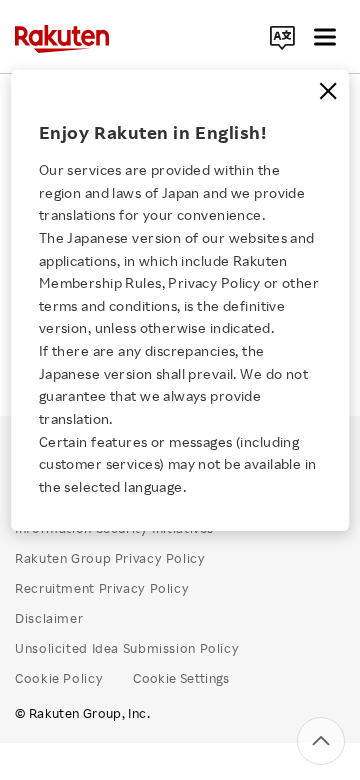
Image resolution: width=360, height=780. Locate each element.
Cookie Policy (59, 678)
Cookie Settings (181, 678)
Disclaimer (49, 618)
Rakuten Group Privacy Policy (110, 558)
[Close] (328, 91)
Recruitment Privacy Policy (102, 588)
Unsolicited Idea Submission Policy (127, 648)
